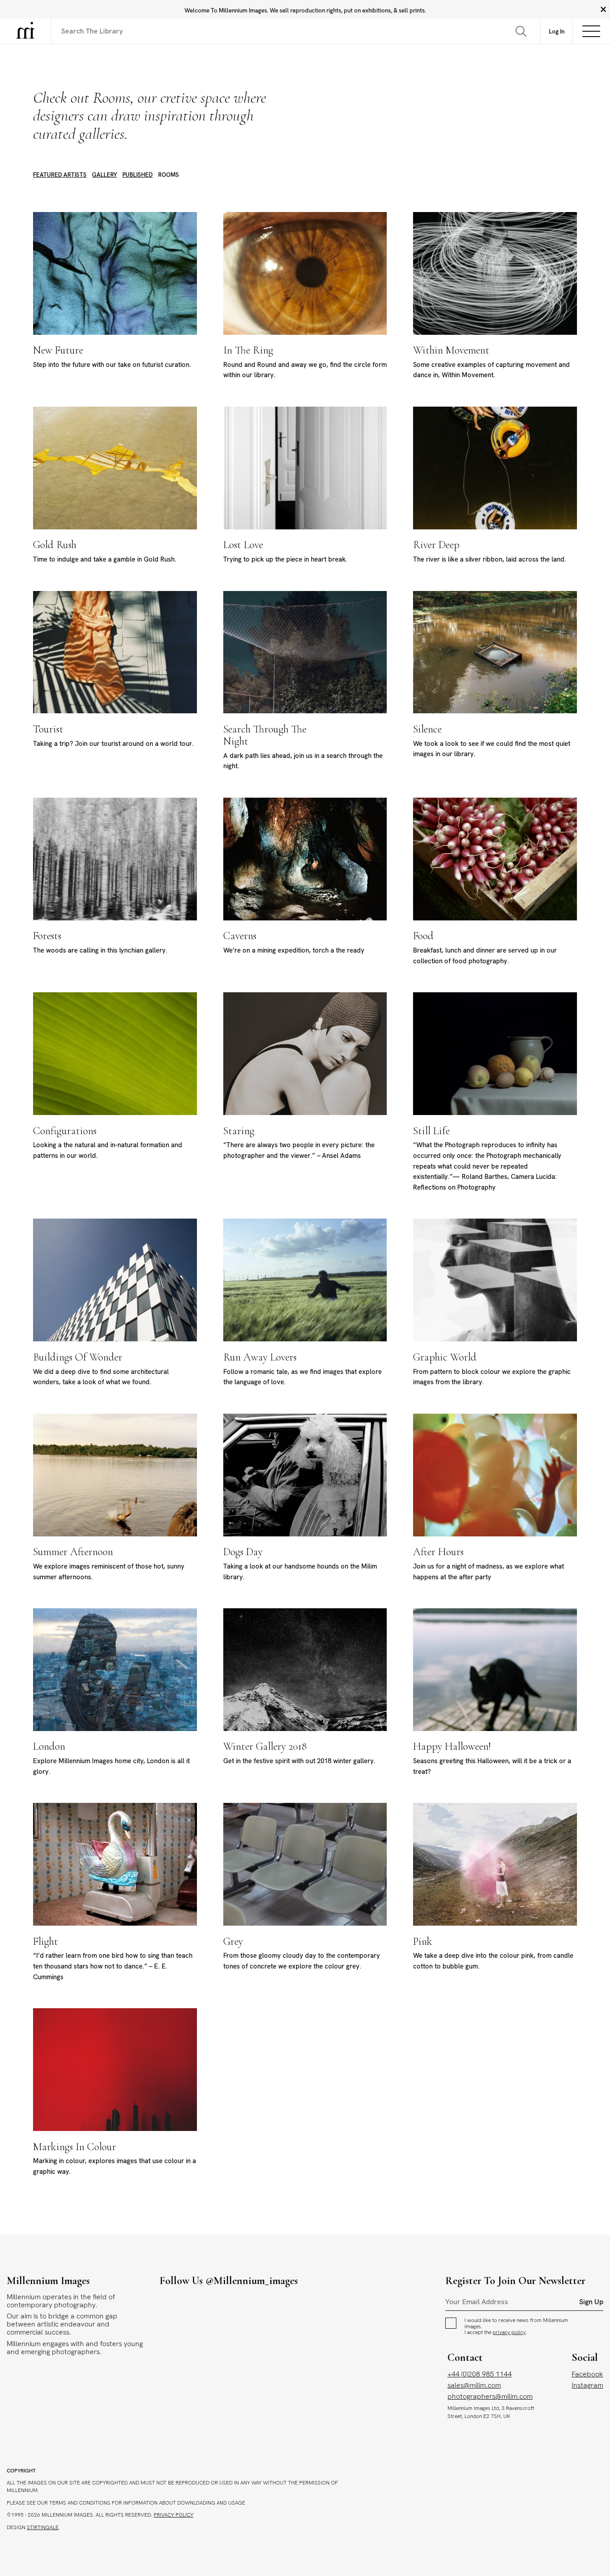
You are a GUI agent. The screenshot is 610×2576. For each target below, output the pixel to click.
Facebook (587, 2374)
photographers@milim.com (490, 2396)
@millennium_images (252, 2281)
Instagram (587, 2385)
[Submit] (521, 31)
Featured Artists (60, 175)
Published (138, 175)
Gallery (104, 175)
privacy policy (509, 2332)
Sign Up (591, 2302)
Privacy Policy (173, 2515)
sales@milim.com (474, 2385)
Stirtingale (43, 2527)
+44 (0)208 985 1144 (480, 2374)
